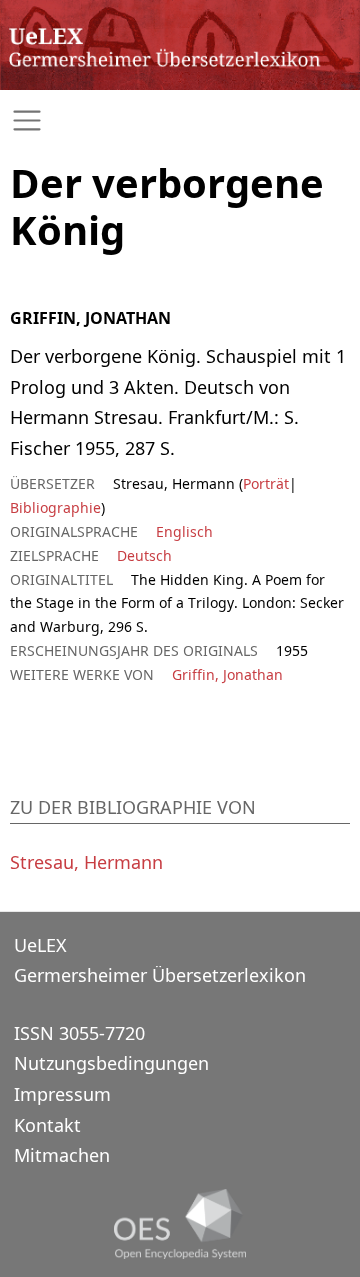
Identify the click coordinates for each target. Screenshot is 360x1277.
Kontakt (47, 1125)
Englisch (184, 531)
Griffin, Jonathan (227, 674)
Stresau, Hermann (86, 862)
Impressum (62, 1094)
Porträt (266, 483)
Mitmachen (62, 1155)
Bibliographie (55, 507)
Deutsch (144, 555)
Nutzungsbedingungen (111, 1063)
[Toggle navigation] (180, 120)
